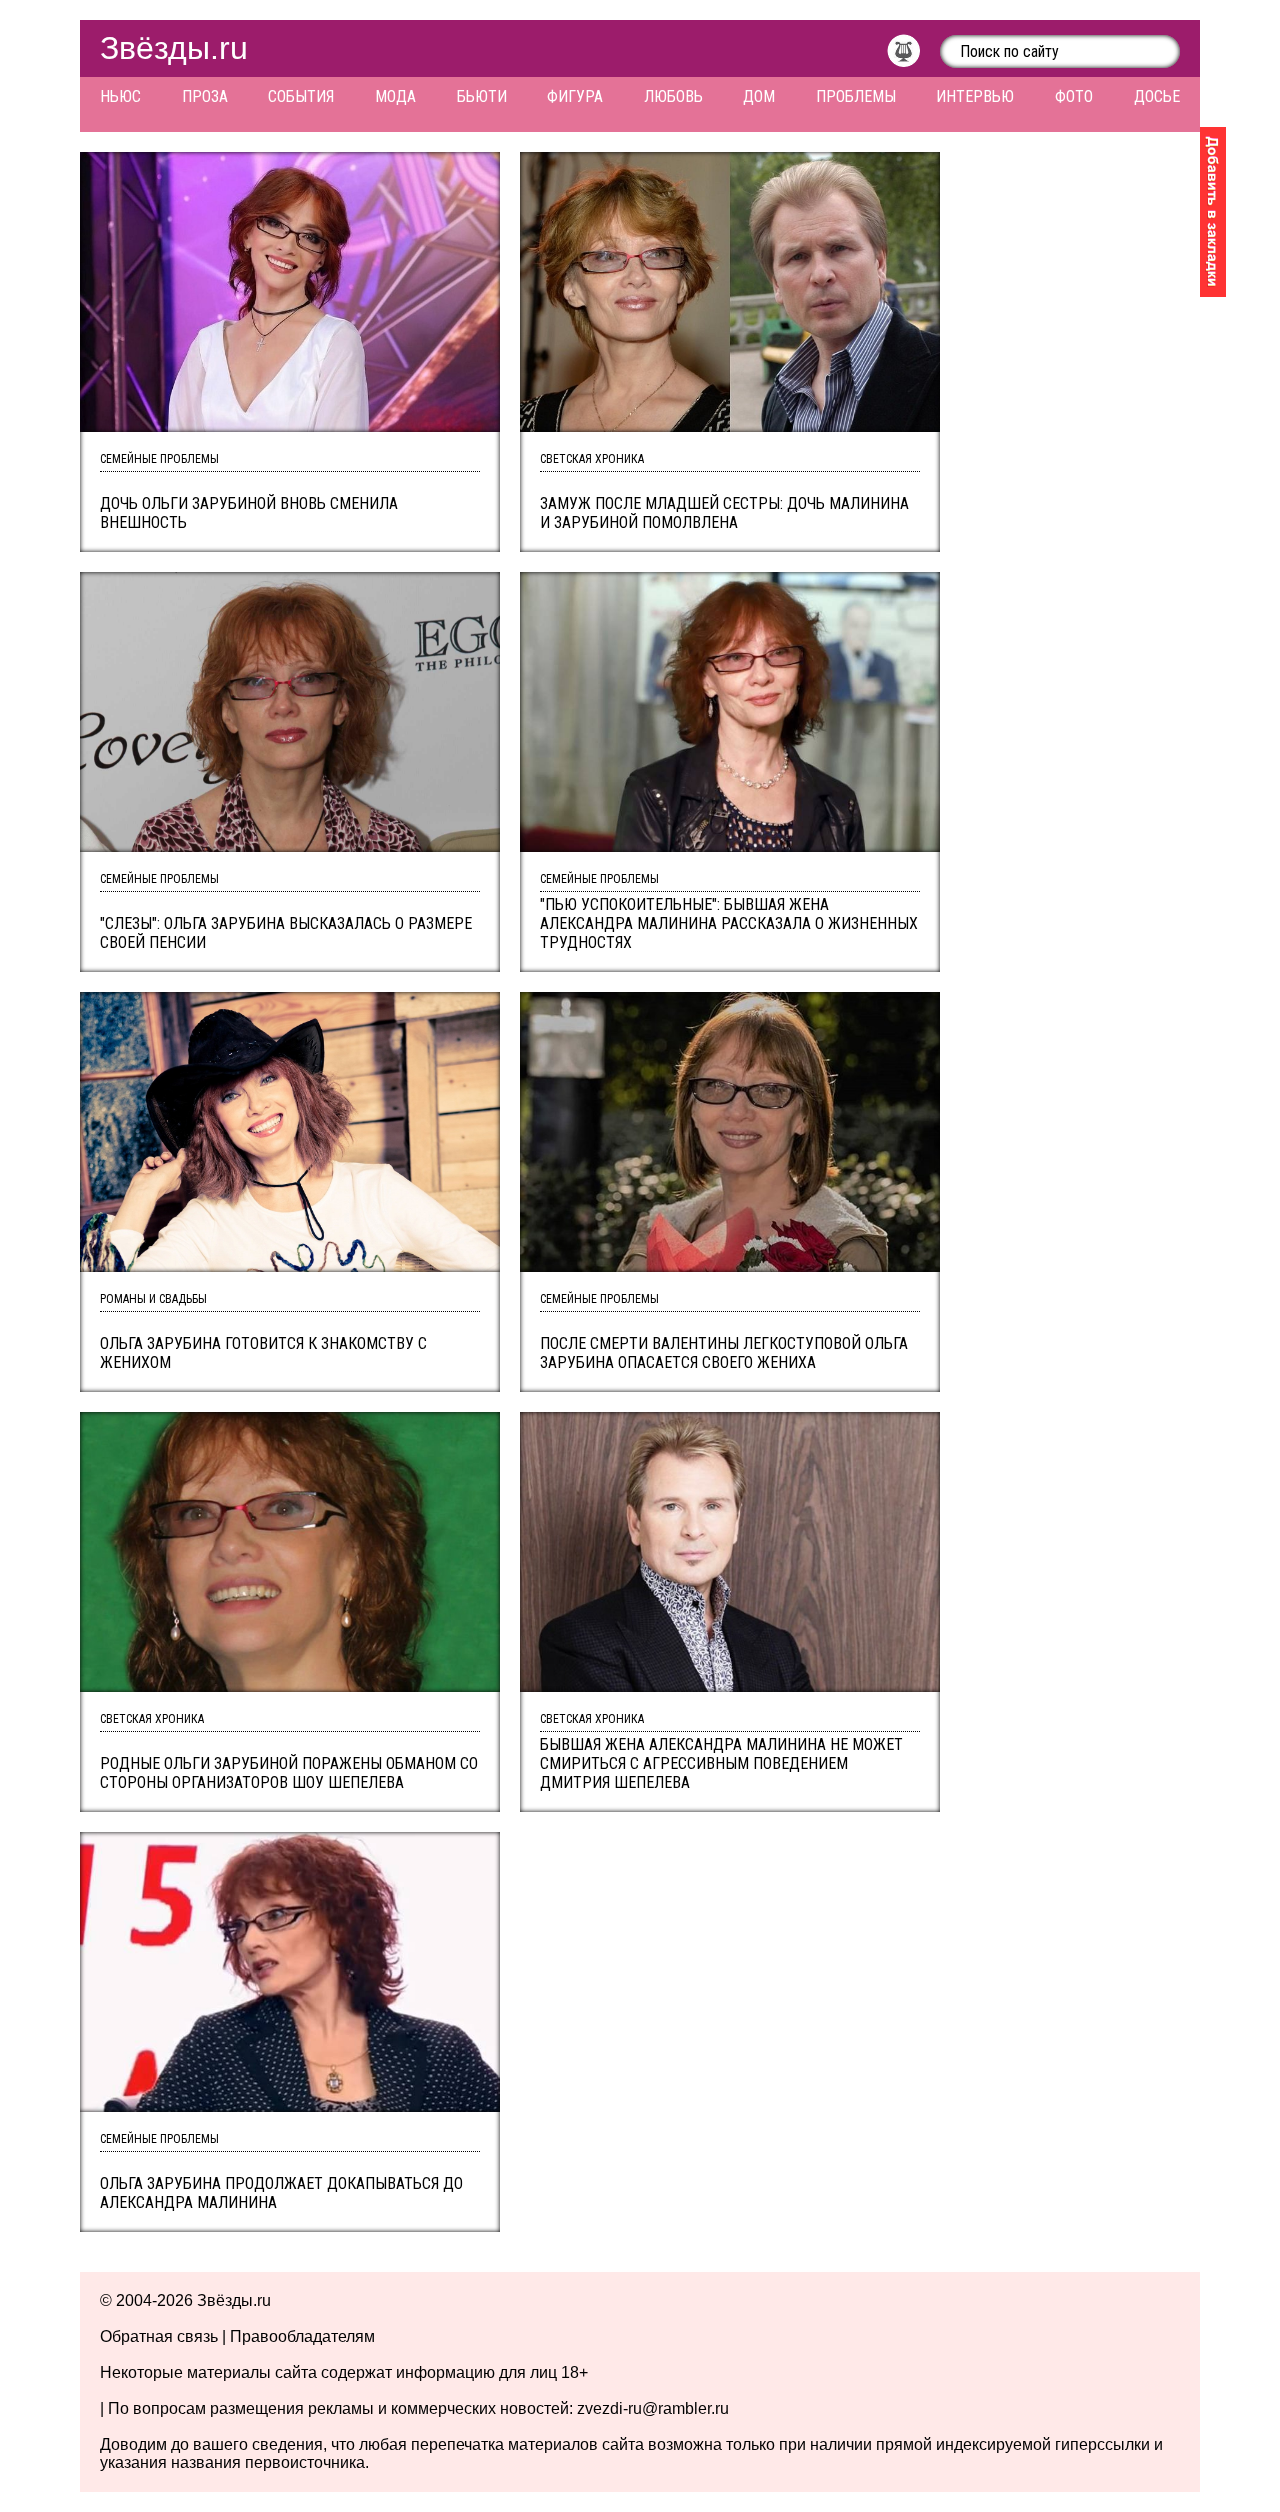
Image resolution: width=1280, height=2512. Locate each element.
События (301, 96)
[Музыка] (913, 56)
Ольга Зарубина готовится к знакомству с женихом (263, 1353)
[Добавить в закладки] (1213, 212)
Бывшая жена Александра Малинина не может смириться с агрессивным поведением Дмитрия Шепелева (721, 1763)
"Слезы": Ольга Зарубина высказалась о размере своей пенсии (286, 933)
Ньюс (120, 96)
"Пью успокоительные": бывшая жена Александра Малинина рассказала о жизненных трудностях (729, 923)
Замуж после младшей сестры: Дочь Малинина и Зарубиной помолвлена (724, 513)
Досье (1157, 96)
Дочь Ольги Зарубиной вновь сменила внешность (249, 513)
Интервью (975, 96)
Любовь (673, 96)
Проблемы (856, 96)
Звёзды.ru (174, 48)
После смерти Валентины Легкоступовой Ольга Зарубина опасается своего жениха (724, 1353)
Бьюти (482, 96)
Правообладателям (302, 2336)
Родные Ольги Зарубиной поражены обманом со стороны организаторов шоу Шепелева (289, 1773)
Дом (759, 96)
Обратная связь (159, 2336)
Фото (1074, 96)
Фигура (575, 96)
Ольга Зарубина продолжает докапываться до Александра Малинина (281, 2193)
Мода (395, 96)
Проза (205, 96)
